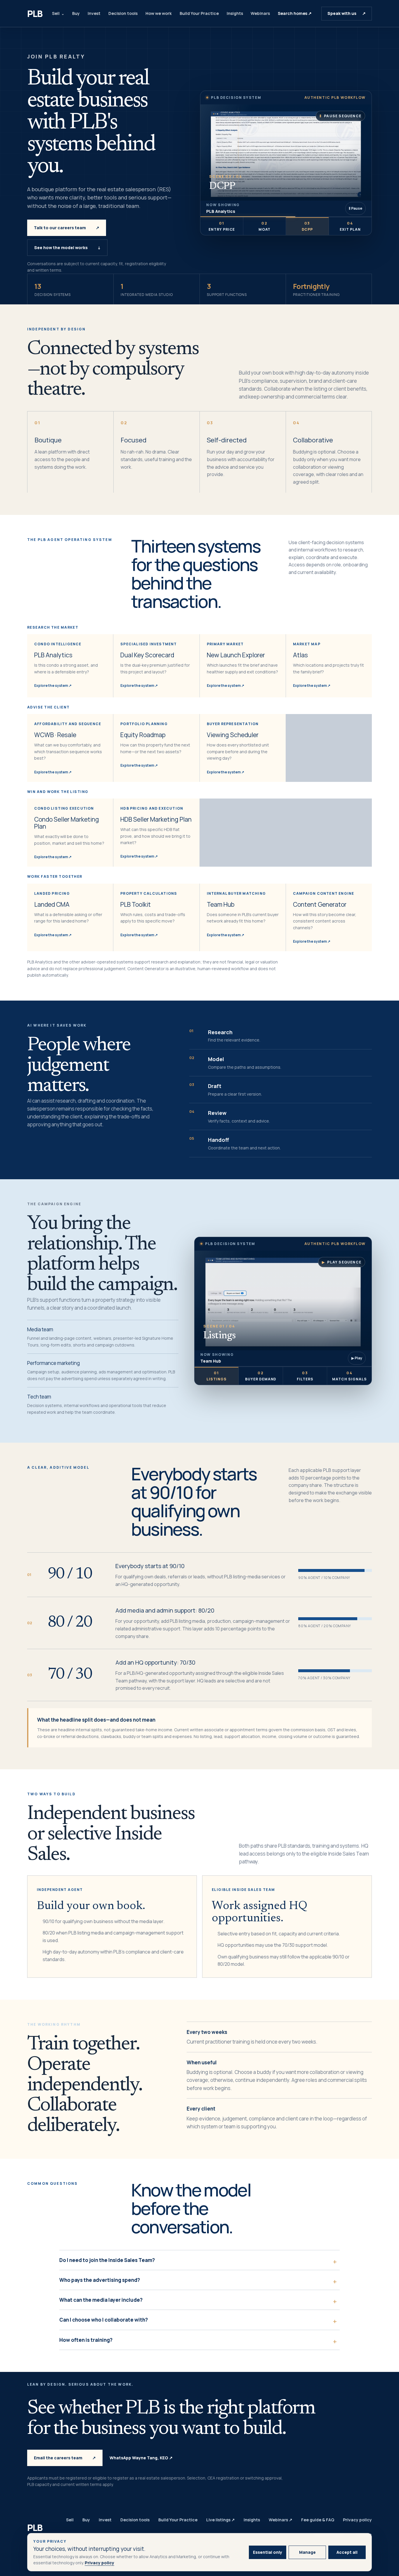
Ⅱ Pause (355, 208)
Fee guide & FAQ (318, 2520)
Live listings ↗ (221, 2520)
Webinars (260, 13)
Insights (235, 13)
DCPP (307, 226)
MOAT (265, 226)
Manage (307, 2552)
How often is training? (86, 2340)
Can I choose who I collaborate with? (104, 2320)
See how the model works (67, 248)
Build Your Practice (199, 13)
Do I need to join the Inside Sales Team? (107, 2260)
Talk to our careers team (67, 228)
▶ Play (357, 1358)
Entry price (222, 226)
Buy (76, 13)
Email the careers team (65, 2458)
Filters (305, 1376)
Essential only (268, 2552)
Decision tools (123, 13)
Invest (94, 13)
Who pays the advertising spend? (100, 2280)
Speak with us (347, 13)
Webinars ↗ (281, 2520)
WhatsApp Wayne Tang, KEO (141, 2458)
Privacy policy (99, 2563)
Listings (217, 1376)
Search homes (295, 13)
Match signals (349, 1376)
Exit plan (350, 226)
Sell (56, 13)
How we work (159, 13)
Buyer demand (261, 1376)
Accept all (347, 2552)
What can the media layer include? (101, 2300)
